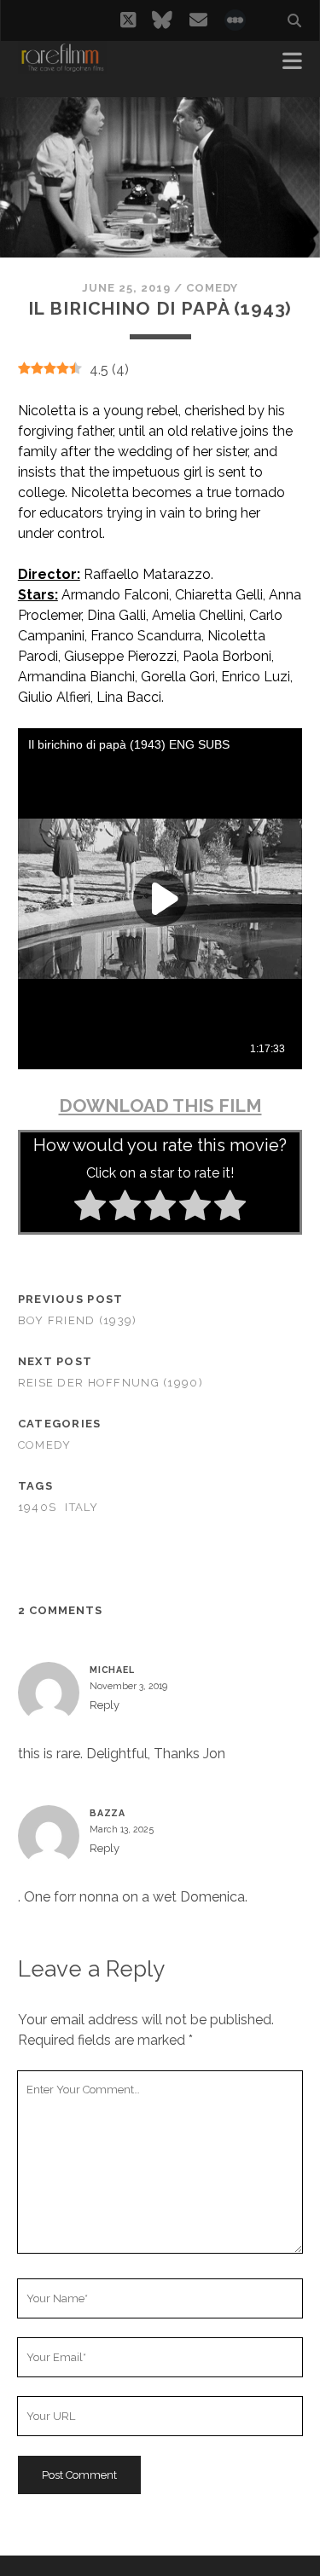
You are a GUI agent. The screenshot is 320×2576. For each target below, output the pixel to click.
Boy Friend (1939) (78, 1320)
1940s (37, 1507)
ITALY (81, 1507)
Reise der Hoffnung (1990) (111, 1383)
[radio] (90, 1208)
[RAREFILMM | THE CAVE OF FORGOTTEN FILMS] (62, 67)
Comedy (212, 288)
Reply (105, 1705)
